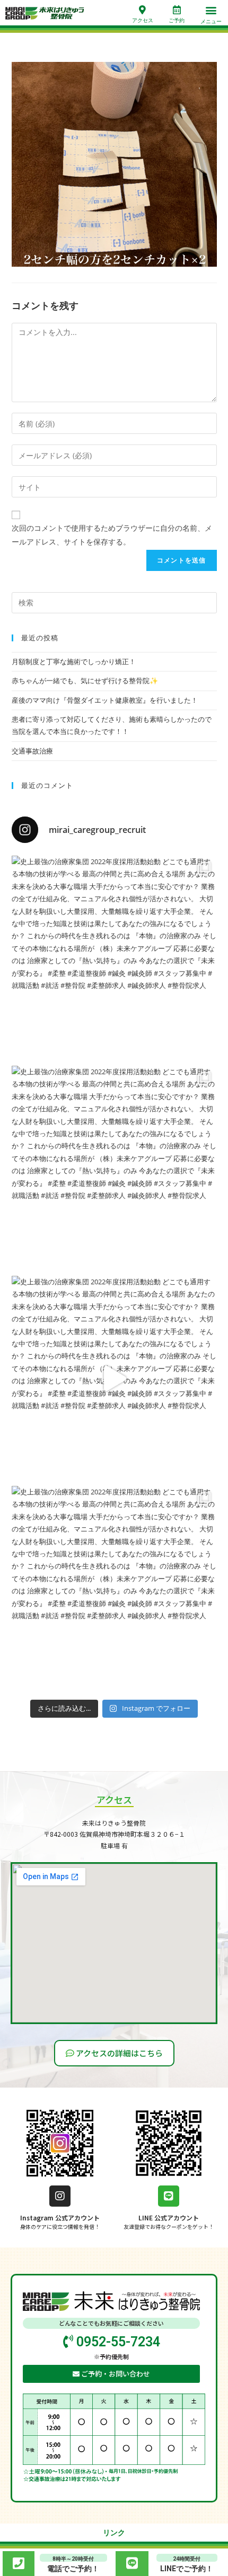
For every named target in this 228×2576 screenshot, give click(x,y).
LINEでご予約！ (187, 2569)
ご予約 (177, 20)
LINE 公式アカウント (169, 2217)
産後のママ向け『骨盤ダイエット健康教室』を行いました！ (105, 700)
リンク (114, 2533)
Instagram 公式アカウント (60, 2217)
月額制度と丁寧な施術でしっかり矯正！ (74, 661)
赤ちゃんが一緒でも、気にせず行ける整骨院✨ (85, 681)
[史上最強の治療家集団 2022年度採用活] (114, 958)
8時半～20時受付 (73, 2559)
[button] (211, 10)
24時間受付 (187, 2559)
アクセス (143, 20)
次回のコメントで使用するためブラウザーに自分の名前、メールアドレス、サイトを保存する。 (112, 534)
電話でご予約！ (73, 2569)
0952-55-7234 (117, 2342)
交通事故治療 (32, 751)
